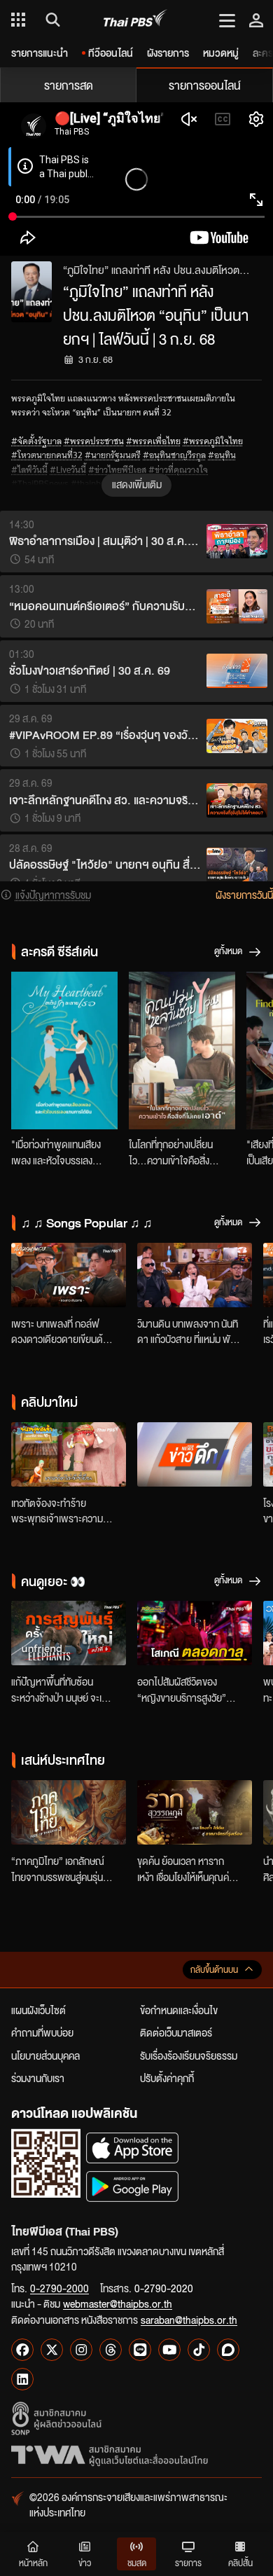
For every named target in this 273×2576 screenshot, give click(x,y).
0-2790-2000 (59, 2288)
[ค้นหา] (51, 20)
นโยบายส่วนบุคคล (45, 2055)
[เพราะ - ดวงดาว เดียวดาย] (69, 1275)
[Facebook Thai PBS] (22, 2350)
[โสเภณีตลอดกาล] (195, 1633)
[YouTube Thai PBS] (169, 2350)
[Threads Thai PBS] (111, 2350)
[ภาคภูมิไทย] (69, 1812)
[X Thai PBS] (52, 2350)
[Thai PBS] (135, 20)
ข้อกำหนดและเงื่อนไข (179, 2010)
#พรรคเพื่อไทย (153, 441)
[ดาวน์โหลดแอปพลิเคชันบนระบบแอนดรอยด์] (132, 2186)
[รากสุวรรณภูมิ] (195, 1812)
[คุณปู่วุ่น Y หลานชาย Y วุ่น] (182, 1051)
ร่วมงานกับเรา (38, 2078)
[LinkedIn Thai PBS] (22, 2379)
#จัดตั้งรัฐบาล (36, 441)
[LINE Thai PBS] (140, 2350)
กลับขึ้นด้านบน (214, 1970)
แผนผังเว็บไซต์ (38, 2010)
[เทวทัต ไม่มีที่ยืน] (69, 1454)
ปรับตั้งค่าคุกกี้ (167, 2078)
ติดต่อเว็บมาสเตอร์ (176, 2032)
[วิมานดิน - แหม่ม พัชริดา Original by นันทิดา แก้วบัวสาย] (195, 1275)
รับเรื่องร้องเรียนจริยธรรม (189, 2055)
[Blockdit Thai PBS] (228, 2350)
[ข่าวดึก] (195, 1454)
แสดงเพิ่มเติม (137, 484)
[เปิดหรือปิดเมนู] (227, 20)
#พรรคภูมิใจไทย (213, 441)
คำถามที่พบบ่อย (42, 2032)
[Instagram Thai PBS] (81, 2350)
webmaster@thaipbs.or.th (118, 2303)
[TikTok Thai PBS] (199, 2350)
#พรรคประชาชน (94, 441)
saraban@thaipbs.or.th (189, 2320)
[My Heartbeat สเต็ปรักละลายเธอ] (64, 1051)
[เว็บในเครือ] (18, 20)
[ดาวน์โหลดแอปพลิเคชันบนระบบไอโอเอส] (132, 2148)
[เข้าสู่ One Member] (256, 20)
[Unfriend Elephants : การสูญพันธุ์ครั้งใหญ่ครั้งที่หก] (69, 1633)
